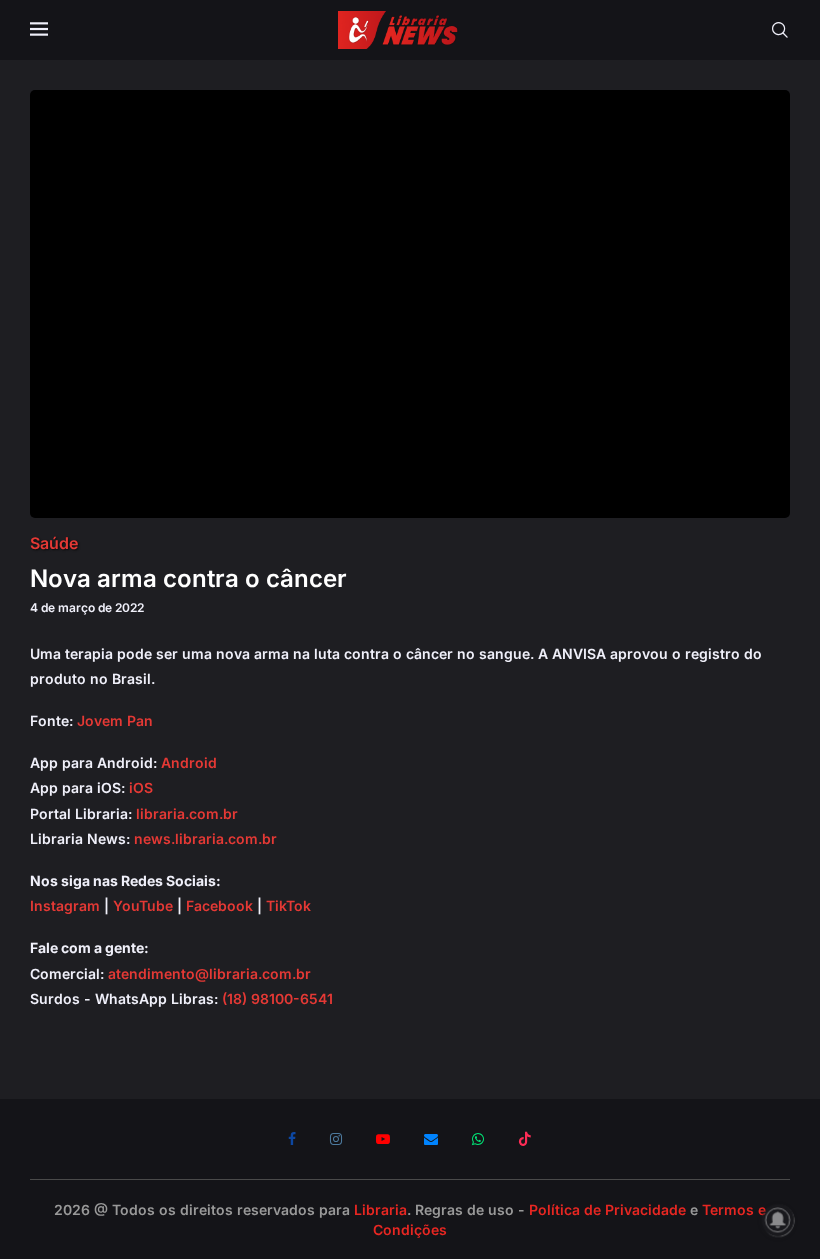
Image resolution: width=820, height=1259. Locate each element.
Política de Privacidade (607, 1209)
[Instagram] (336, 1139)
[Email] (431, 1139)
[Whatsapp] (478, 1139)
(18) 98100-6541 (277, 998)
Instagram (65, 905)
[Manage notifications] (778, 1220)
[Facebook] (292, 1139)
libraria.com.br (187, 813)
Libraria (380, 1209)
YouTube (143, 905)
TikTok (288, 905)
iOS (141, 787)
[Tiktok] (525, 1139)
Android (189, 762)
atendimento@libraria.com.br (209, 973)
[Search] (780, 30)
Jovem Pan (115, 720)
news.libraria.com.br (205, 838)
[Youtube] (383, 1139)
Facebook (219, 905)
